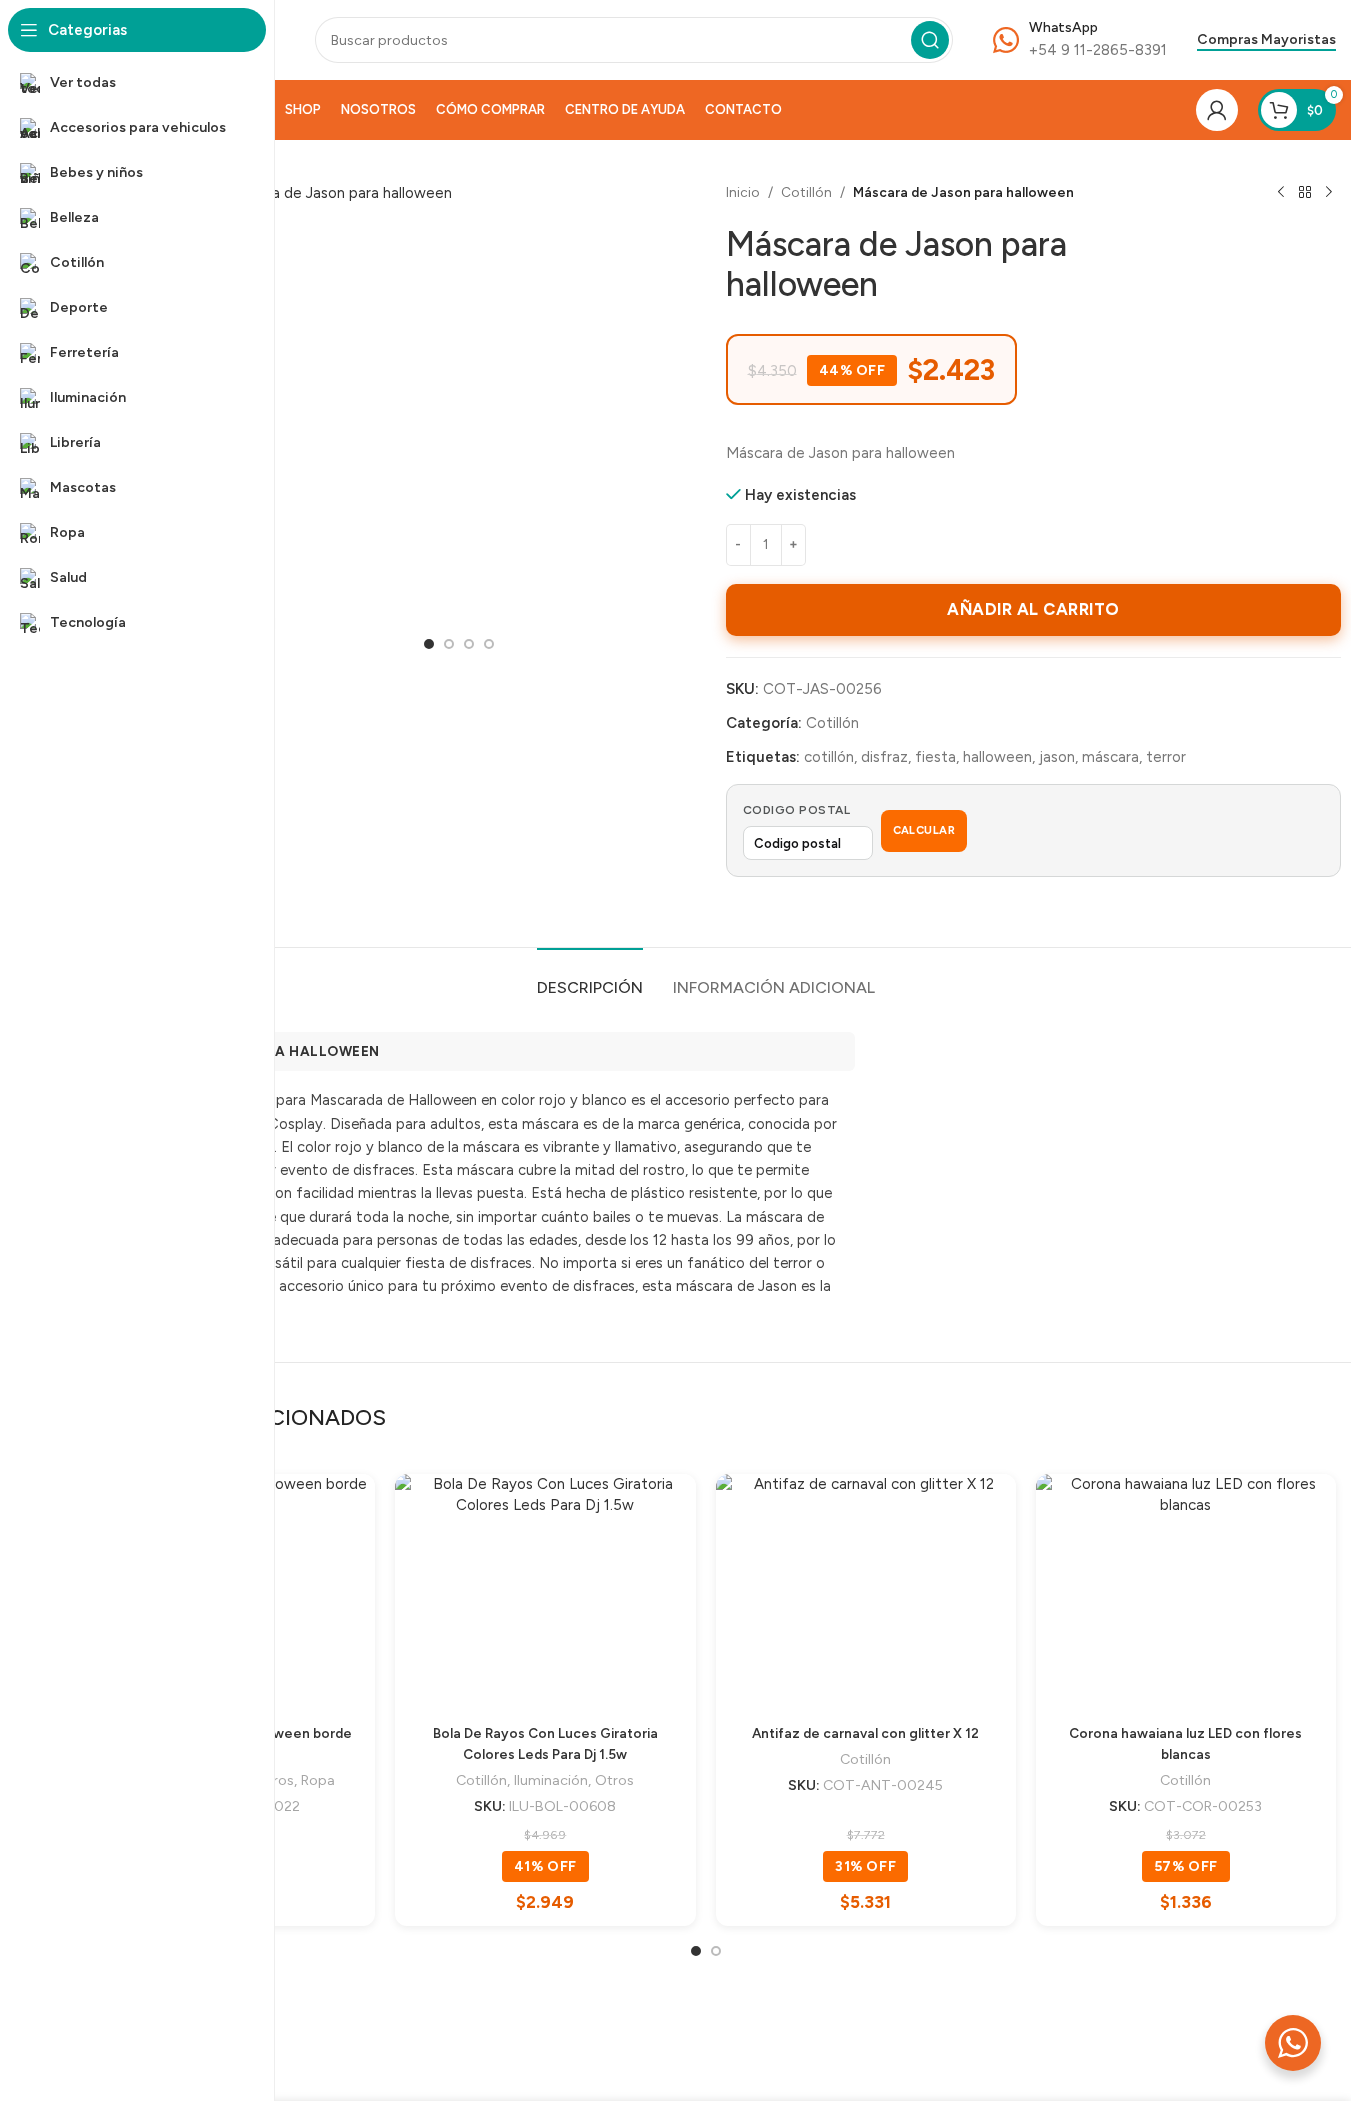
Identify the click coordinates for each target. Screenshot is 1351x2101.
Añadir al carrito (1033, 609)
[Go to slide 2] (449, 644)
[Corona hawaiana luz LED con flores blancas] (1186, 1589)
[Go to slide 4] (489, 644)
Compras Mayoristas (1266, 40)
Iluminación (551, 1780)
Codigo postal (797, 810)
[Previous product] (1281, 193)
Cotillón (806, 192)
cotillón (829, 757)
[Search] (930, 40)
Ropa (318, 1780)
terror (1166, 757)
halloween (997, 757)
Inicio (743, 192)
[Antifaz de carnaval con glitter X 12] (866, 1589)
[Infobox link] (1080, 40)
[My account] (1217, 110)
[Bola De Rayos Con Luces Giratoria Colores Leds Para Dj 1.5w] (545, 1589)
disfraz (884, 757)
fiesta (935, 757)
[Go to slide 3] (469, 644)
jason (1057, 757)
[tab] (590, 977)
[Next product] (1329, 193)
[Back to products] (1305, 193)
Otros (614, 1780)
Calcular (924, 830)
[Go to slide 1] (429, 644)
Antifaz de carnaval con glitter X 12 (865, 1733)
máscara (1110, 757)
